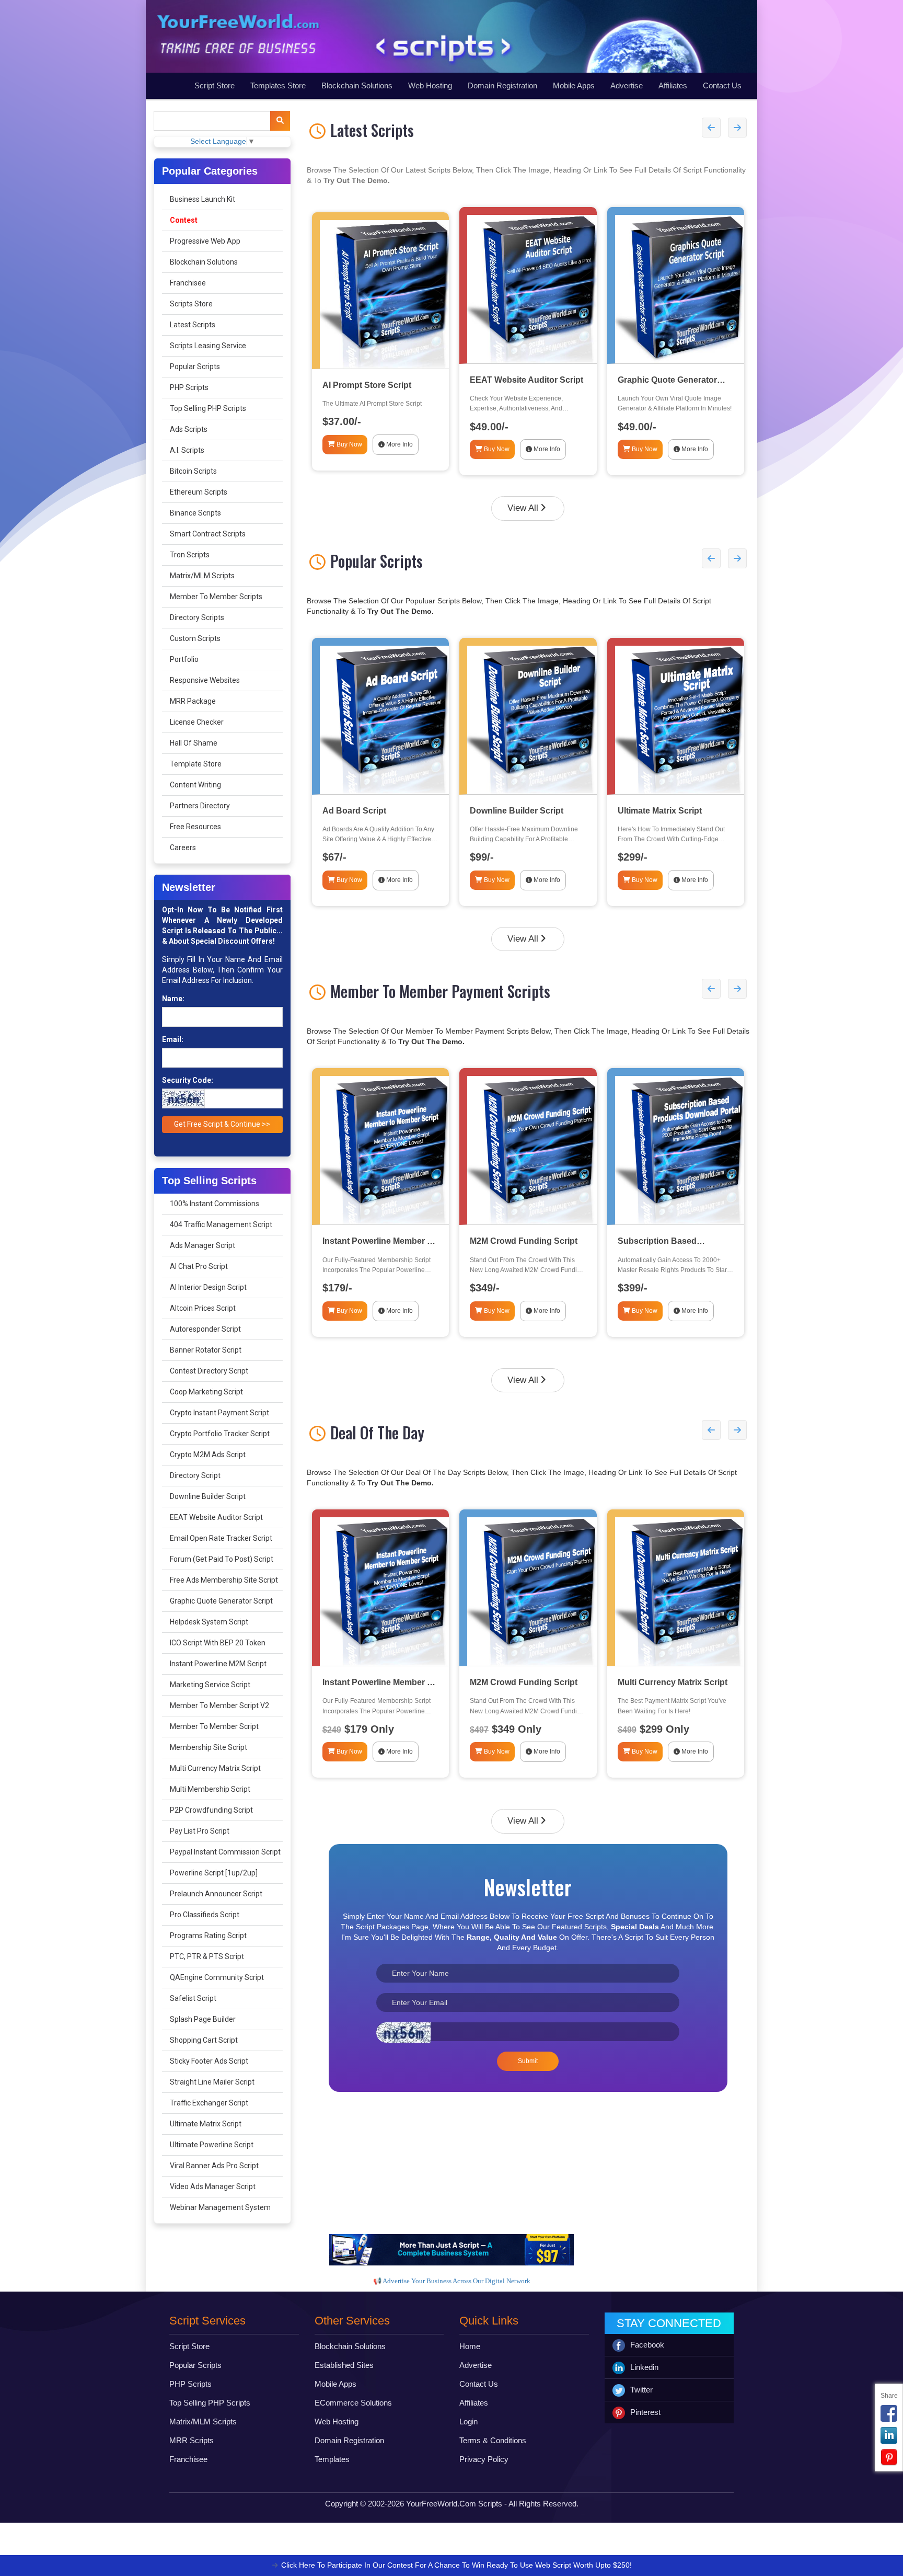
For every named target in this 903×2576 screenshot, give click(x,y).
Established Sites (344, 2365)
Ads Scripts (189, 429)
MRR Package (193, 701)
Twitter (641, 2390)
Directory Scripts (197, 617)
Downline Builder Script (208, 1496)
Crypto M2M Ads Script (208, 1455)
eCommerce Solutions (353, 2403)
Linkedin (644, 2367)
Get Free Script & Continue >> (222, 1124)
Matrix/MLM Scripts (202, 576)
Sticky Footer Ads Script (209, 2061)
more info (399, 444)
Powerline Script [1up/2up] (214, 1873)
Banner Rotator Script (206, 1350)
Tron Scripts (190, 555)
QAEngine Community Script (217, 1977)
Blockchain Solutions (357, 85)
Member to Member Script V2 (219, 1705)
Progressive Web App (205, 241)
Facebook (647, 2345)
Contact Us (722, 85)
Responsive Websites (205, 680)
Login (468, 2422)
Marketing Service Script (210, 1685)
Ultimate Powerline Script (212, 2145)
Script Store (215, 85)
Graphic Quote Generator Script (221, 1601)
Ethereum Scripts (199, 492)
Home (470, 2346)
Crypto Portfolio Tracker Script (220, 1434)
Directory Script (195, 1475)
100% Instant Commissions (215, 1204)
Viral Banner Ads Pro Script (214, 2166)
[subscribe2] (280, 121)
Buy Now (349, 880)
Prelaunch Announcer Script (216, 1894)
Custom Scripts (195, 638)
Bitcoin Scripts (193, 471)
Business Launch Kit (202, 199)
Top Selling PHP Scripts (208, 408)
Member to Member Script (214, 1726)
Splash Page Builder (203, 2019)
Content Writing (195, 785)
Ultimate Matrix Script (206, 2124)
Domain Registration (502, 85)
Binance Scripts (195, 513)
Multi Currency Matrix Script (215, 1768)
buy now (349, 444)
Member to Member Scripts (216, 597)
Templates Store (278, 85)
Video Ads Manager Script (213, 2186)
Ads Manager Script (202, 1245)
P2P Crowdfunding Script (211, 1810)
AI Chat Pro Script (199, 1266)
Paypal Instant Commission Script (225, 1852)
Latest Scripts (193, 325)
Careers (183, 848)
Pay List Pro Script (200, 1831)
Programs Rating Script (208, 1936)
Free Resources (195, 827)
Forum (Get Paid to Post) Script (222, 1559)
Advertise (627, 85)
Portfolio (184, 659)
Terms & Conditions (493, 2440)
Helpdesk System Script (209, 1622)
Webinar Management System (220, 2207)
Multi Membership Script (210, 1789)
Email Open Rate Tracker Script (221, 1538)
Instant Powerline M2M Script (218, 1664)
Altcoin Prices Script (203, 1308)
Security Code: (188, 1080)
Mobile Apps (574, 85)
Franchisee (188, 283)
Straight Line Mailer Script (212, 2082)
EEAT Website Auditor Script (216, 1517)
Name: (173, 999)
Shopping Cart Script (204, 2040)
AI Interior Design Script (208, 1287)
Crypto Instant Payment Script (219, 1413)
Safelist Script (193, 1998)
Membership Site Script (209, 1747)
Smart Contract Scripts (208, 534)
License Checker (197, 722)
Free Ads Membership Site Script (224, 1580)
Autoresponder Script (205, 1329)
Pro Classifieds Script (205, 1915)
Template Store (196, 764)
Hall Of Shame (194, 743)
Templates (332, 2459)
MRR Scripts (192, 2440)
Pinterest (645, 2412)
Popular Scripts (195, 367)
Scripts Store (191, 304)
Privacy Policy (484, 2459)
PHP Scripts (189, 387)
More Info (399, 880)
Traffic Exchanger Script (209, 2103)
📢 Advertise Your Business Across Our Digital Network (452, 2281)
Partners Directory (200, 806)
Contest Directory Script (209, 1371)
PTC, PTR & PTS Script (207, 1956)
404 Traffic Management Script (221, 1224)
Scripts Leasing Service (208, 346)
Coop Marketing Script (206, 1392)
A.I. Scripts (187, 450)
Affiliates (673, 85)
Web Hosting (430, 85)
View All (523, 508)
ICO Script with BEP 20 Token (218, 1643)
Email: (173, 1039)
